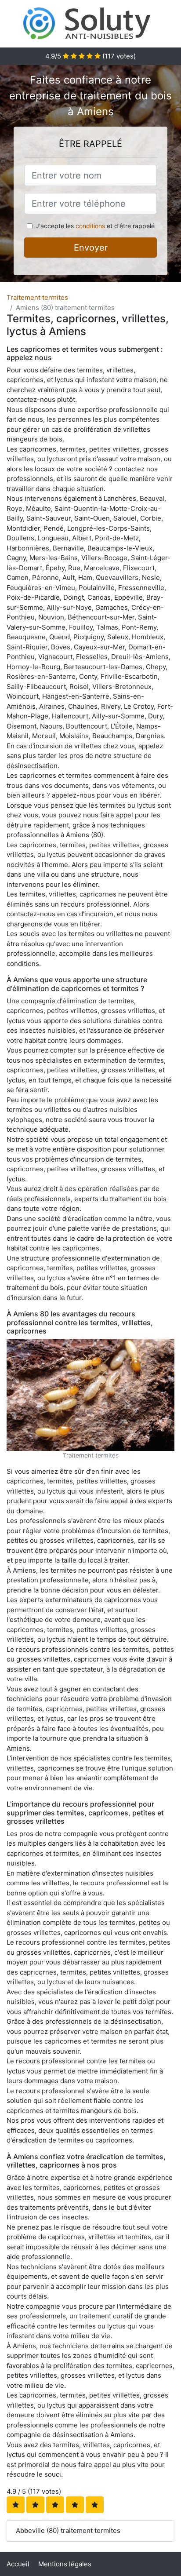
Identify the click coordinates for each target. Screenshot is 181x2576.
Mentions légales (65, 2564)
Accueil (18, 2564)
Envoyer (91, 248)
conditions (90, 226)
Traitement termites (37, 297)
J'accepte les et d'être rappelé (95, 226)
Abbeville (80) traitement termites (68, 2530)
